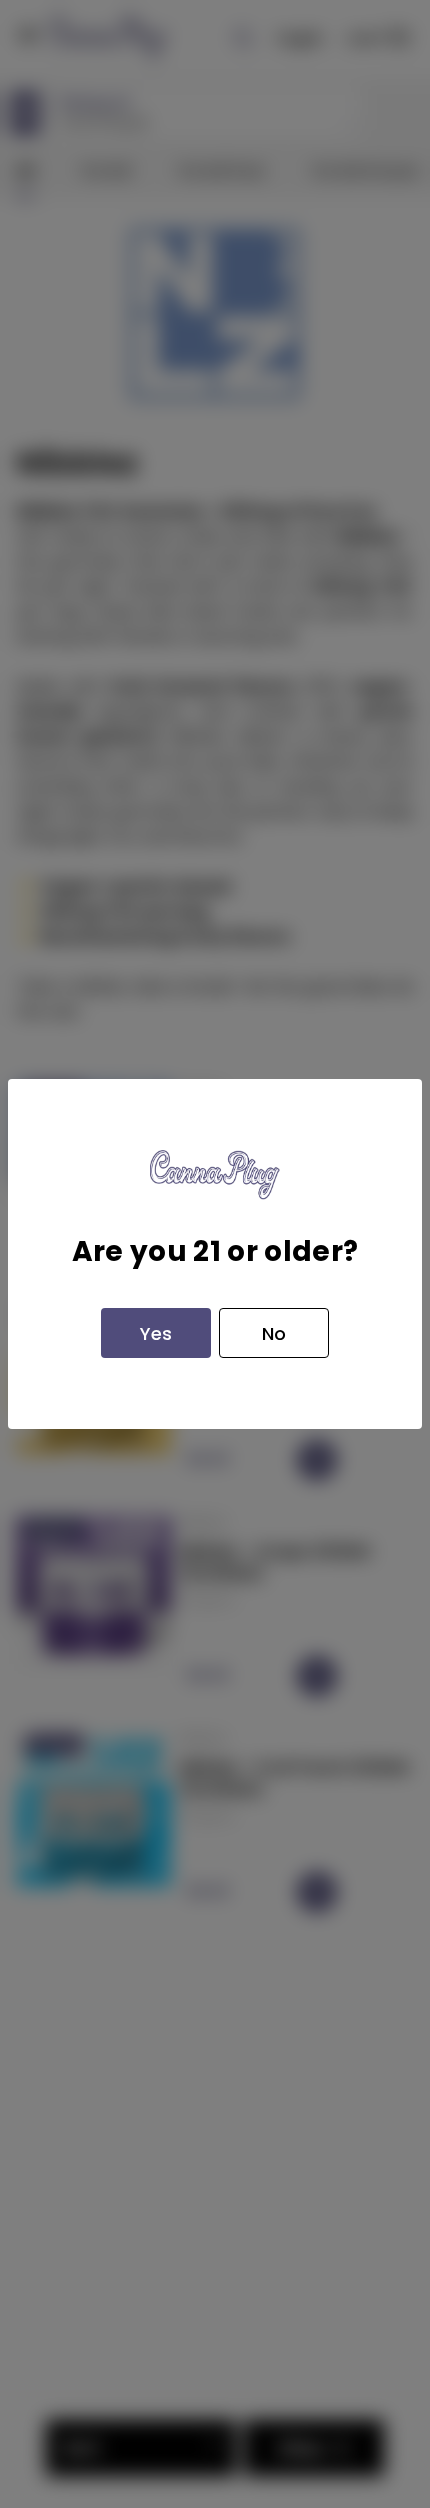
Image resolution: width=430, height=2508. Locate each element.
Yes (156, 1333)
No (274, 1333)
